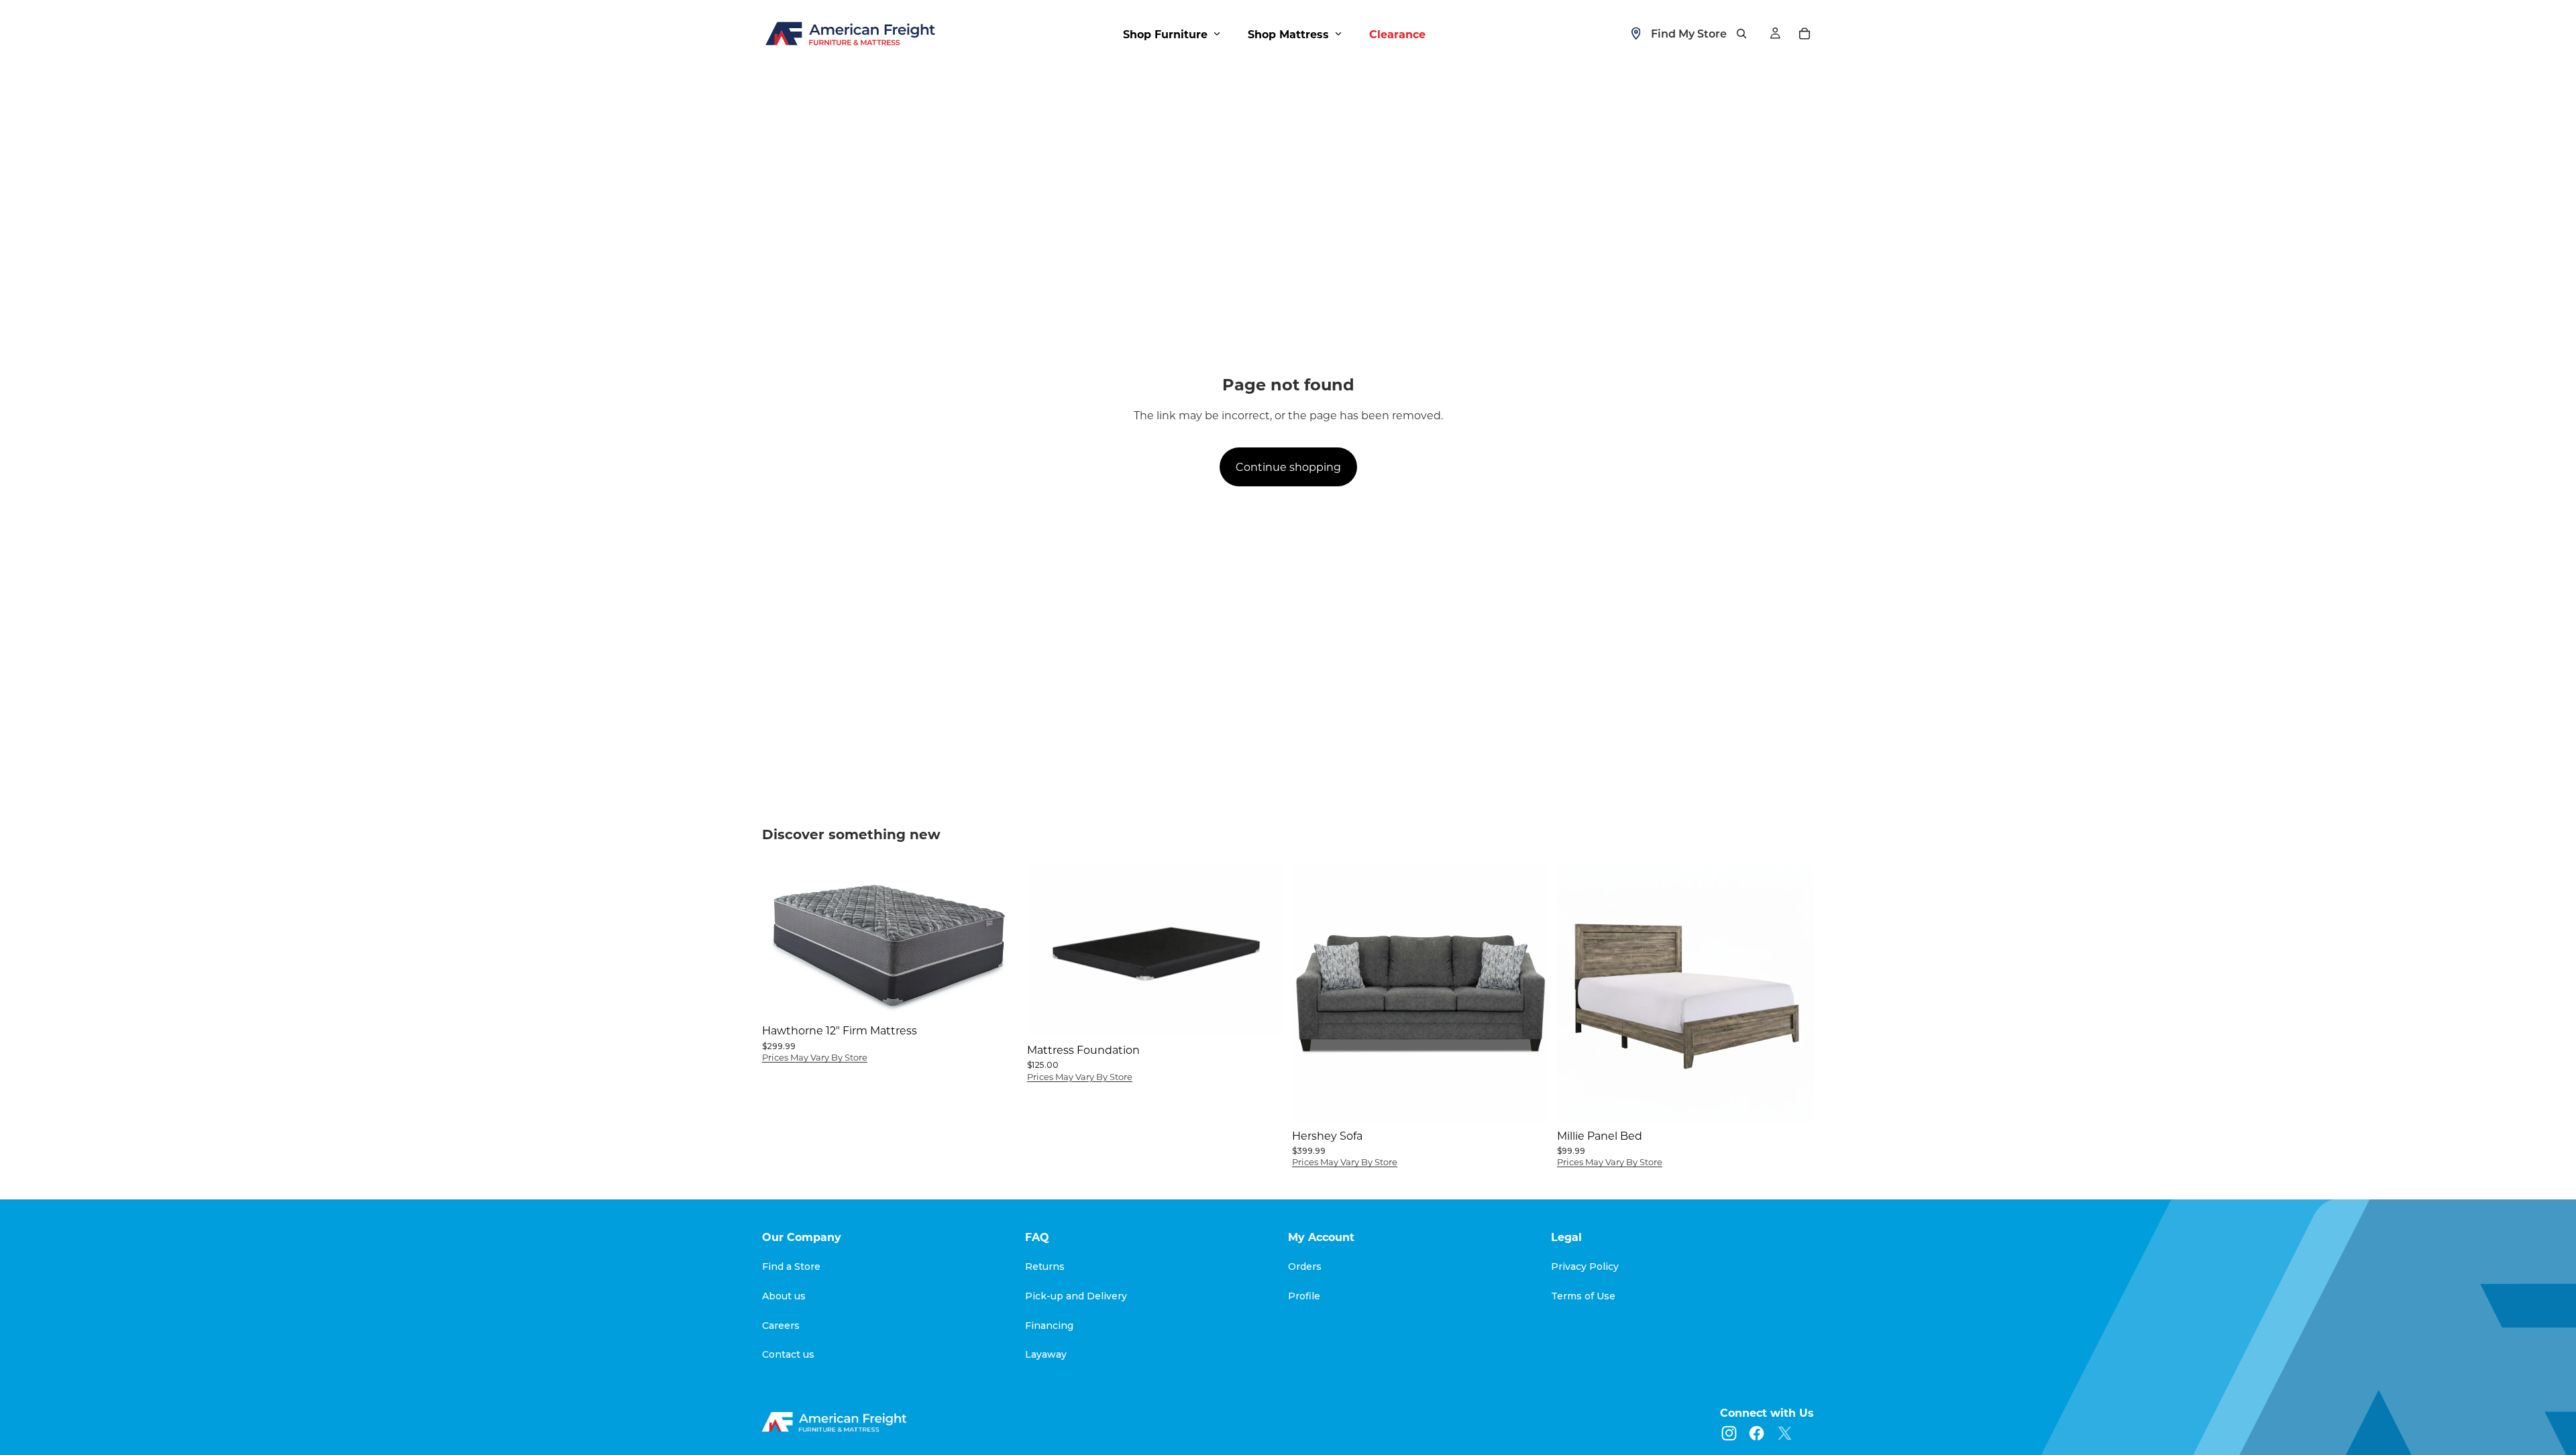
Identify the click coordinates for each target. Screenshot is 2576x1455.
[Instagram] (1729, 1433)
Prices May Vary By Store (815, 1057)
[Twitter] (1785, 1433)
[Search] (1741, 34)
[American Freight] (836, 1422)
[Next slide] (1264, 950)
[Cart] (1805, 34)
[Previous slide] (1047, 950)
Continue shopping (1288, 467)
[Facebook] (1757, 1433)
